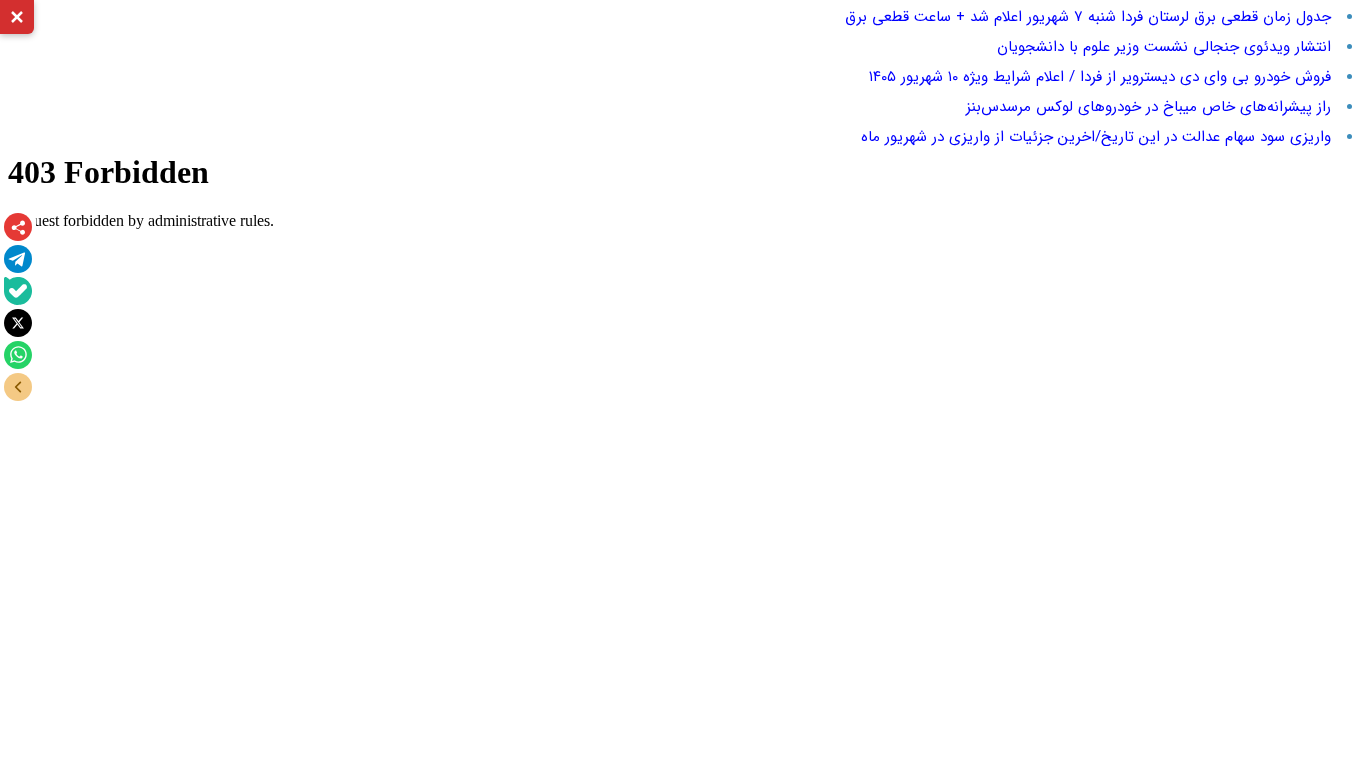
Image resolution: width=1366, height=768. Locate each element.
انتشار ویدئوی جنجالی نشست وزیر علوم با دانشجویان (1164, 47)
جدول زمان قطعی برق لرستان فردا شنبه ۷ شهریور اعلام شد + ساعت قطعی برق (1088, 17)
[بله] (18, 291)
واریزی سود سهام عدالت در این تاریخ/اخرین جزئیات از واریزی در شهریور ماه (1096, 137)
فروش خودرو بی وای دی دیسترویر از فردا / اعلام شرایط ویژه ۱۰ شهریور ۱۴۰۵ (1100, 77)
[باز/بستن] (18, 387)
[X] (18, 323)
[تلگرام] (18, 259)
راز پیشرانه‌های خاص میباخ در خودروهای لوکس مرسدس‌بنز (1148, 107)
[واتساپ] (18, 355)
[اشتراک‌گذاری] (18, 227)
